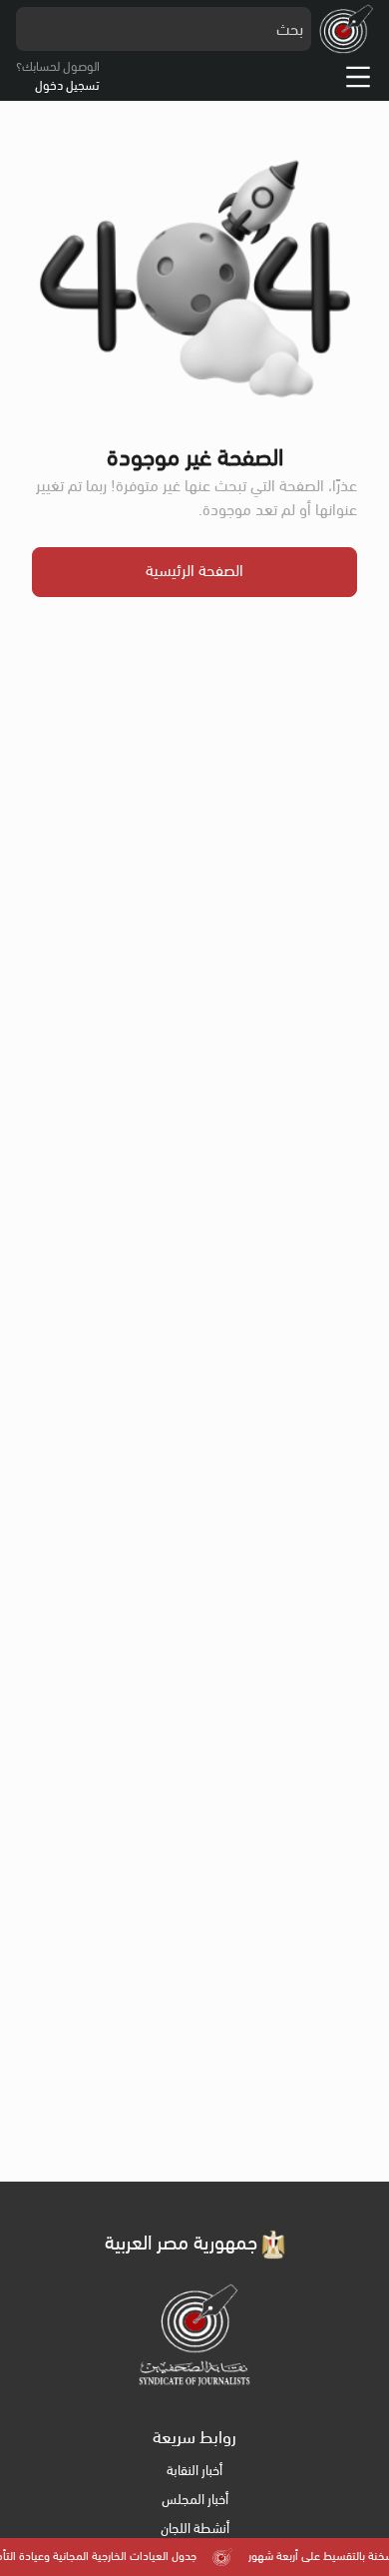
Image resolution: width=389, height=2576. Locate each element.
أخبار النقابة (194, 2472)
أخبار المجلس (195, 2501)
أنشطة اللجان (195, 2530)
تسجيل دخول (67, 86)
